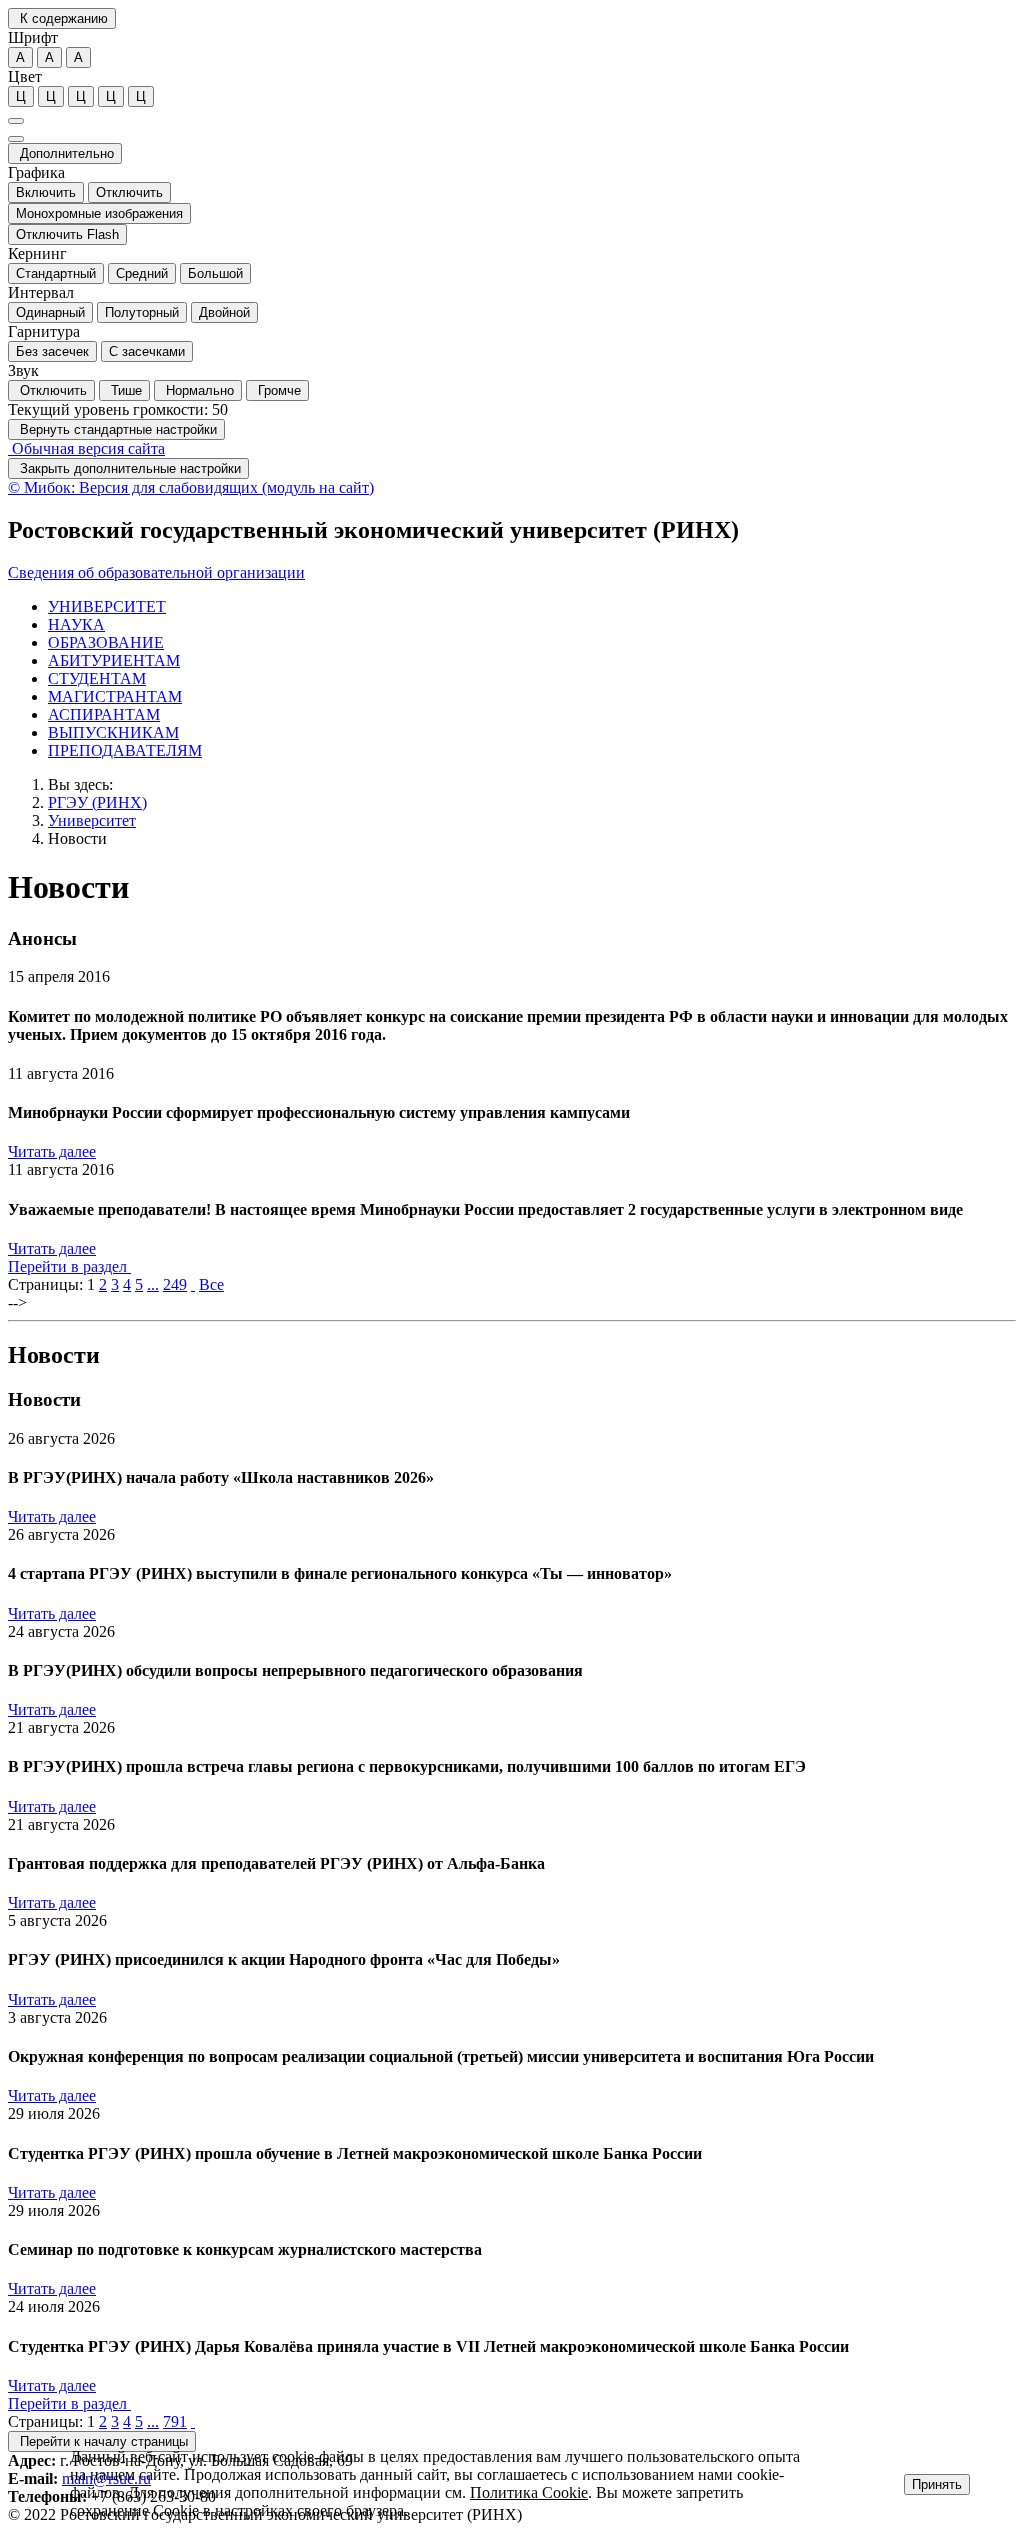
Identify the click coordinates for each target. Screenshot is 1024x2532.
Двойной (224, 312)
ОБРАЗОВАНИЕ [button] (106, 642)
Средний (142, 273)
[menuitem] (532, 607)
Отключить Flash (67, 234)
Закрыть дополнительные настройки (128, 468)
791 (175, 2421)
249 (175, 1284)
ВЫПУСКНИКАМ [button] (113, 732)
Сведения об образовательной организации (156, 572)
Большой (215, 273)
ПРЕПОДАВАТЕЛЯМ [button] (125, 750)
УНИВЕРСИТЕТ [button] (107, 606)
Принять (937, 2484)
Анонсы (42, 938)
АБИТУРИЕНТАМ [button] (114, 660)
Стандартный (56, 273)
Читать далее (52, 1151)
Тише (124, 390)
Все (211, 1284)
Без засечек (52, 351)
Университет (92, 820)
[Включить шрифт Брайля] (16, 121)
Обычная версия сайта (86, 448)
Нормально (198, 390)
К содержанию (62, 18)
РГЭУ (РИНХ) (97, 802)
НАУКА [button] (76, 624)
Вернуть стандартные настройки (116, 429)
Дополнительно (65, 153)
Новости (77, 838)
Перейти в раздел (69, 1266)
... (153, 1284)
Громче (277, 390)
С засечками (147, 351)
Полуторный (142, 312)
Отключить (129, 192)
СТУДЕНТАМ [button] (97, 678)
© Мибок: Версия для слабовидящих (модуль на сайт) (191, 487)
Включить (46, 192)
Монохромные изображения (99, 213)
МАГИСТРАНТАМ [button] (115, 696)
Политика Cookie (529, 2492)
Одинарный (50, 312)
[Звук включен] (16, 139)
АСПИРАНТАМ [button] (104, 714)
